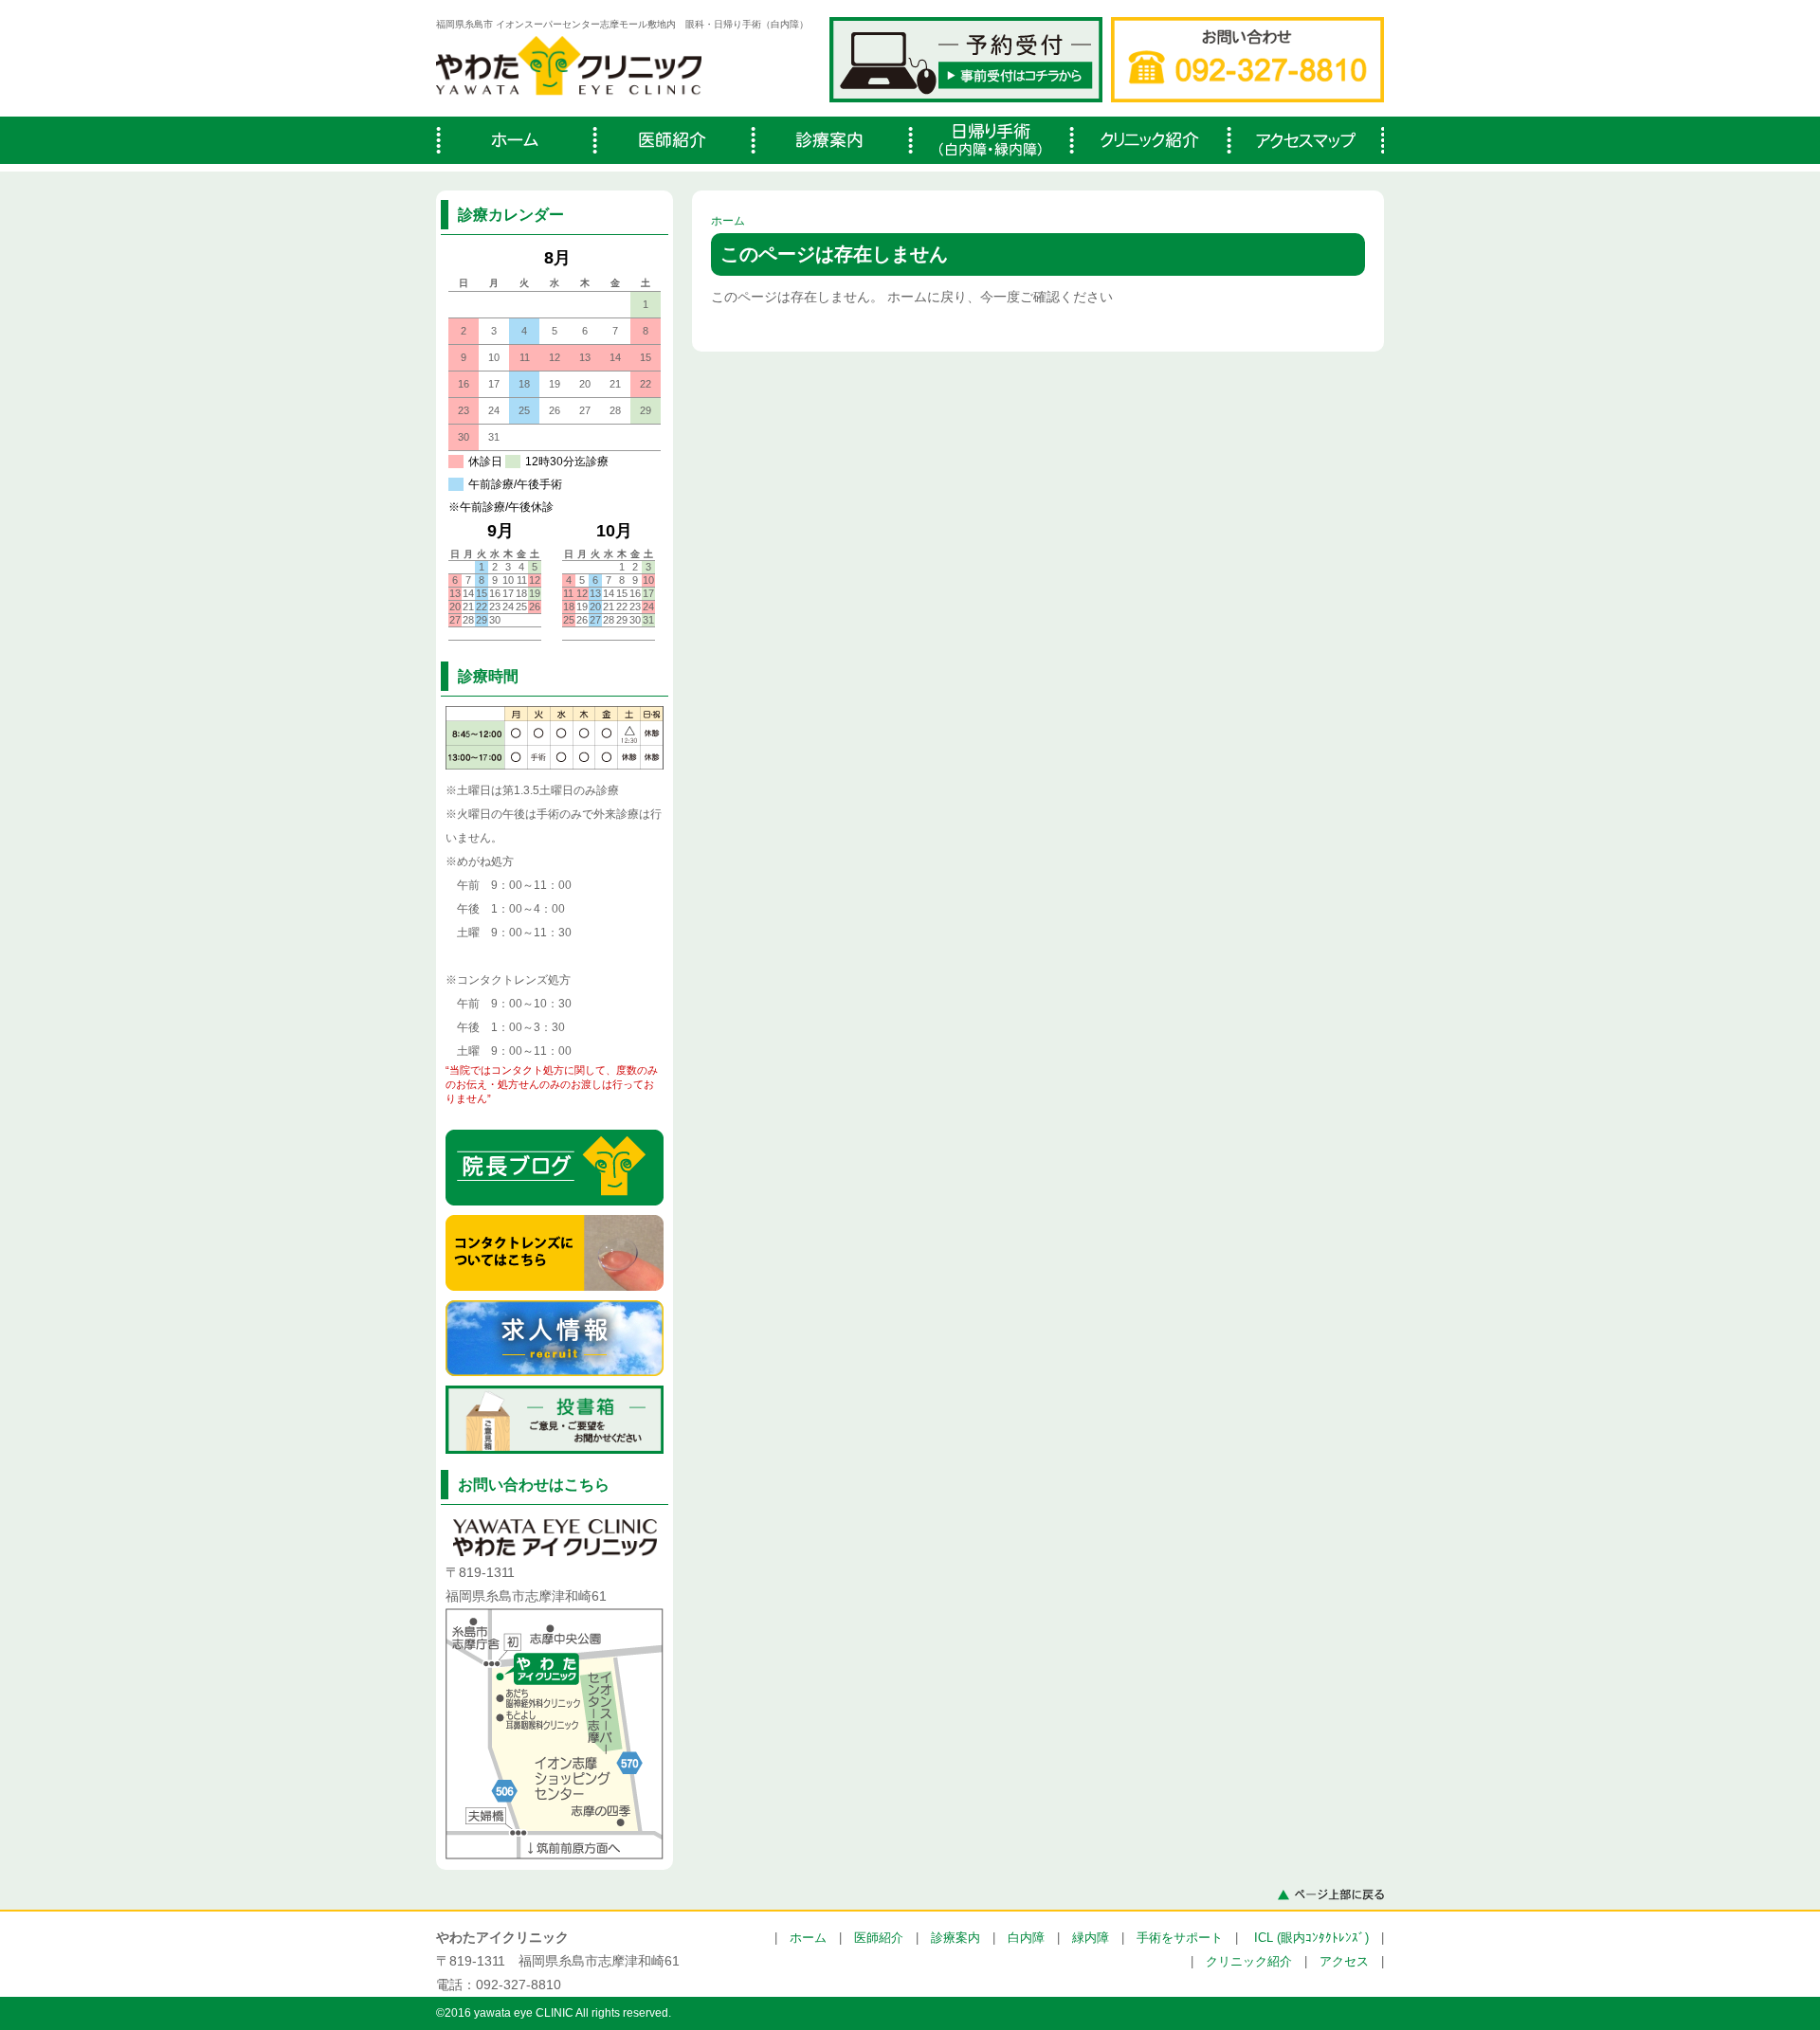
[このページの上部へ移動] (1331, 1894)
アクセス (1344, 1961)
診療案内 (955, 1938)
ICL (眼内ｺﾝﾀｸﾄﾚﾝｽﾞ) (1311, 1938)
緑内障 (1091, 1938)
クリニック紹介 (1249, 1961)
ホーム (728, 221)
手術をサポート (1180, 1938)
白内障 (1026, 1938)
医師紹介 (879, 1938)
